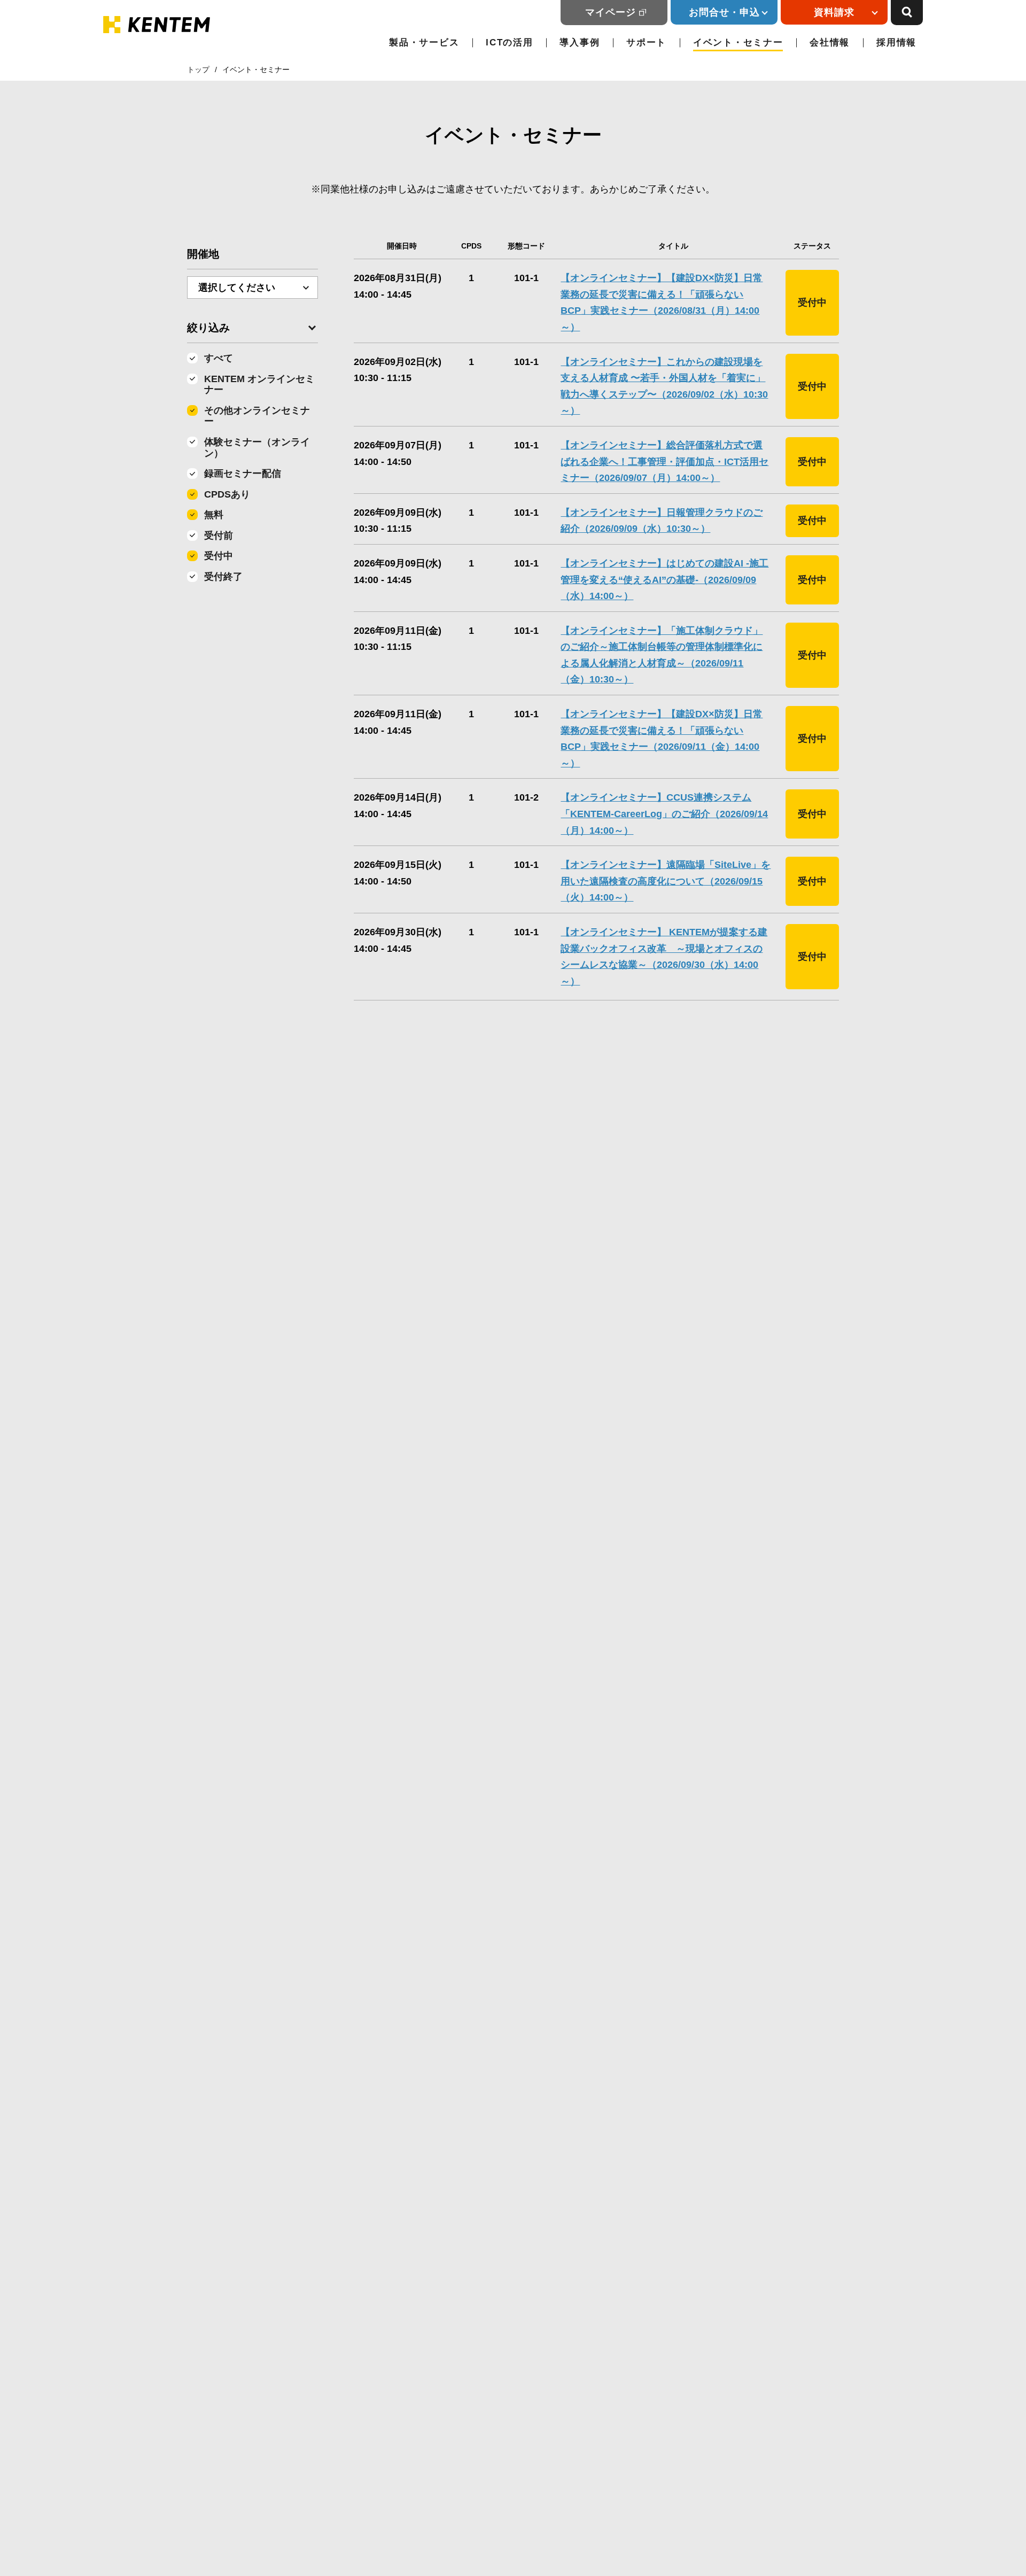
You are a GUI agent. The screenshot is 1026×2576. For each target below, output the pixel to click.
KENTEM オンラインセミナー (259, 385)
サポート (646, 42)
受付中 (219, 556)
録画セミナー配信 (243, 474)
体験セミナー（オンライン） (257, 448)
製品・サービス (424, 42)
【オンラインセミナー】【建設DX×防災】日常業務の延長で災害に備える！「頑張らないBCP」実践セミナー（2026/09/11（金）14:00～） (662, 739)
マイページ (611, 12)
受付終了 (223, 577)
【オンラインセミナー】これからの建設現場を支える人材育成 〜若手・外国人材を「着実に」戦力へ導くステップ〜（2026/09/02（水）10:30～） (664, 386)
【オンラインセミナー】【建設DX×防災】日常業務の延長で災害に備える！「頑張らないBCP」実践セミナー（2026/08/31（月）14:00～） (662, 302)
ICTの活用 (509, 42)
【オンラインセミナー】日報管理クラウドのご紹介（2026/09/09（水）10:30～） (662, 521)
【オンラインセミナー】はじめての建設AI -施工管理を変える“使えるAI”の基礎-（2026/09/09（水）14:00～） (664, 580)
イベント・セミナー (738, 42)
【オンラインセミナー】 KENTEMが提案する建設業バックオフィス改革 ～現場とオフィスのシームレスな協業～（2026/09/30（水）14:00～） (664, 957)
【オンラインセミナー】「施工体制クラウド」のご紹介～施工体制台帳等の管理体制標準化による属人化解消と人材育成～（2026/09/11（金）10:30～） (662, 655)
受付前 (219, 536)
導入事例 (580, 42)
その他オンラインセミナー (257, 416)
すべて (219, 358)
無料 (214, 515)
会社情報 (830, 42)
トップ (198, 69)
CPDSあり (227, 494)
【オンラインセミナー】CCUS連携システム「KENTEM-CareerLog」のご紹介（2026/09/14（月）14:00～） (664, 814)
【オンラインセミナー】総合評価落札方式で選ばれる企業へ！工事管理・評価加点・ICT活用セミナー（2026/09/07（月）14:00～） (664, 461)
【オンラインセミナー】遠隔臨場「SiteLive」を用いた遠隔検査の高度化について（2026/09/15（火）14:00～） (666, 881)
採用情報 (896, 42)
